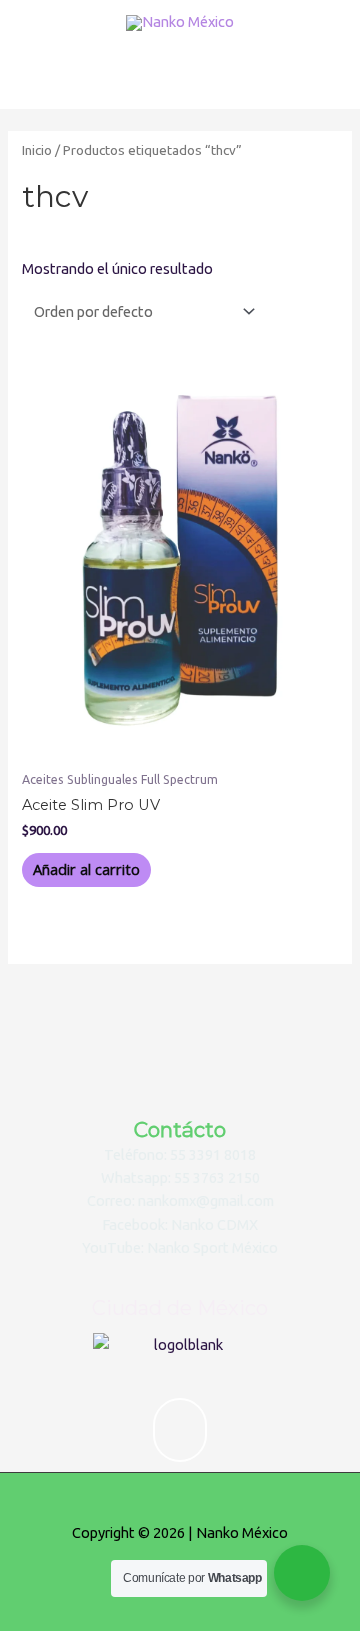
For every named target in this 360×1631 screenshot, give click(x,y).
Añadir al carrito (86, 869)
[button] (180, 1430)
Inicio (37, 150)
